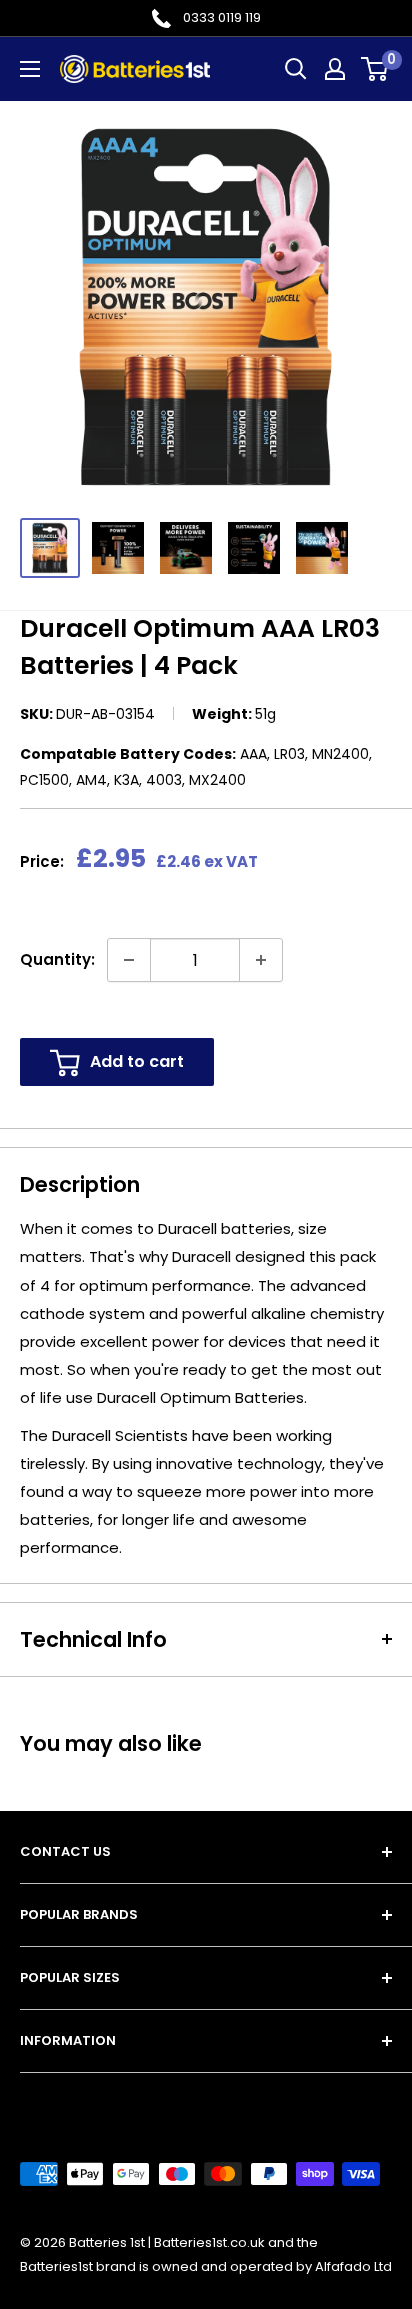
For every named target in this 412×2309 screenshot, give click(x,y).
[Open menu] (30, 69)
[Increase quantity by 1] (261, 960)
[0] (375, 69)
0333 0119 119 (222, 17)
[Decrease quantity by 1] (129, 960)
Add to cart (137, 1061)
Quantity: (57, 959)
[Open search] (296, 69)
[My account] (335, 69)
